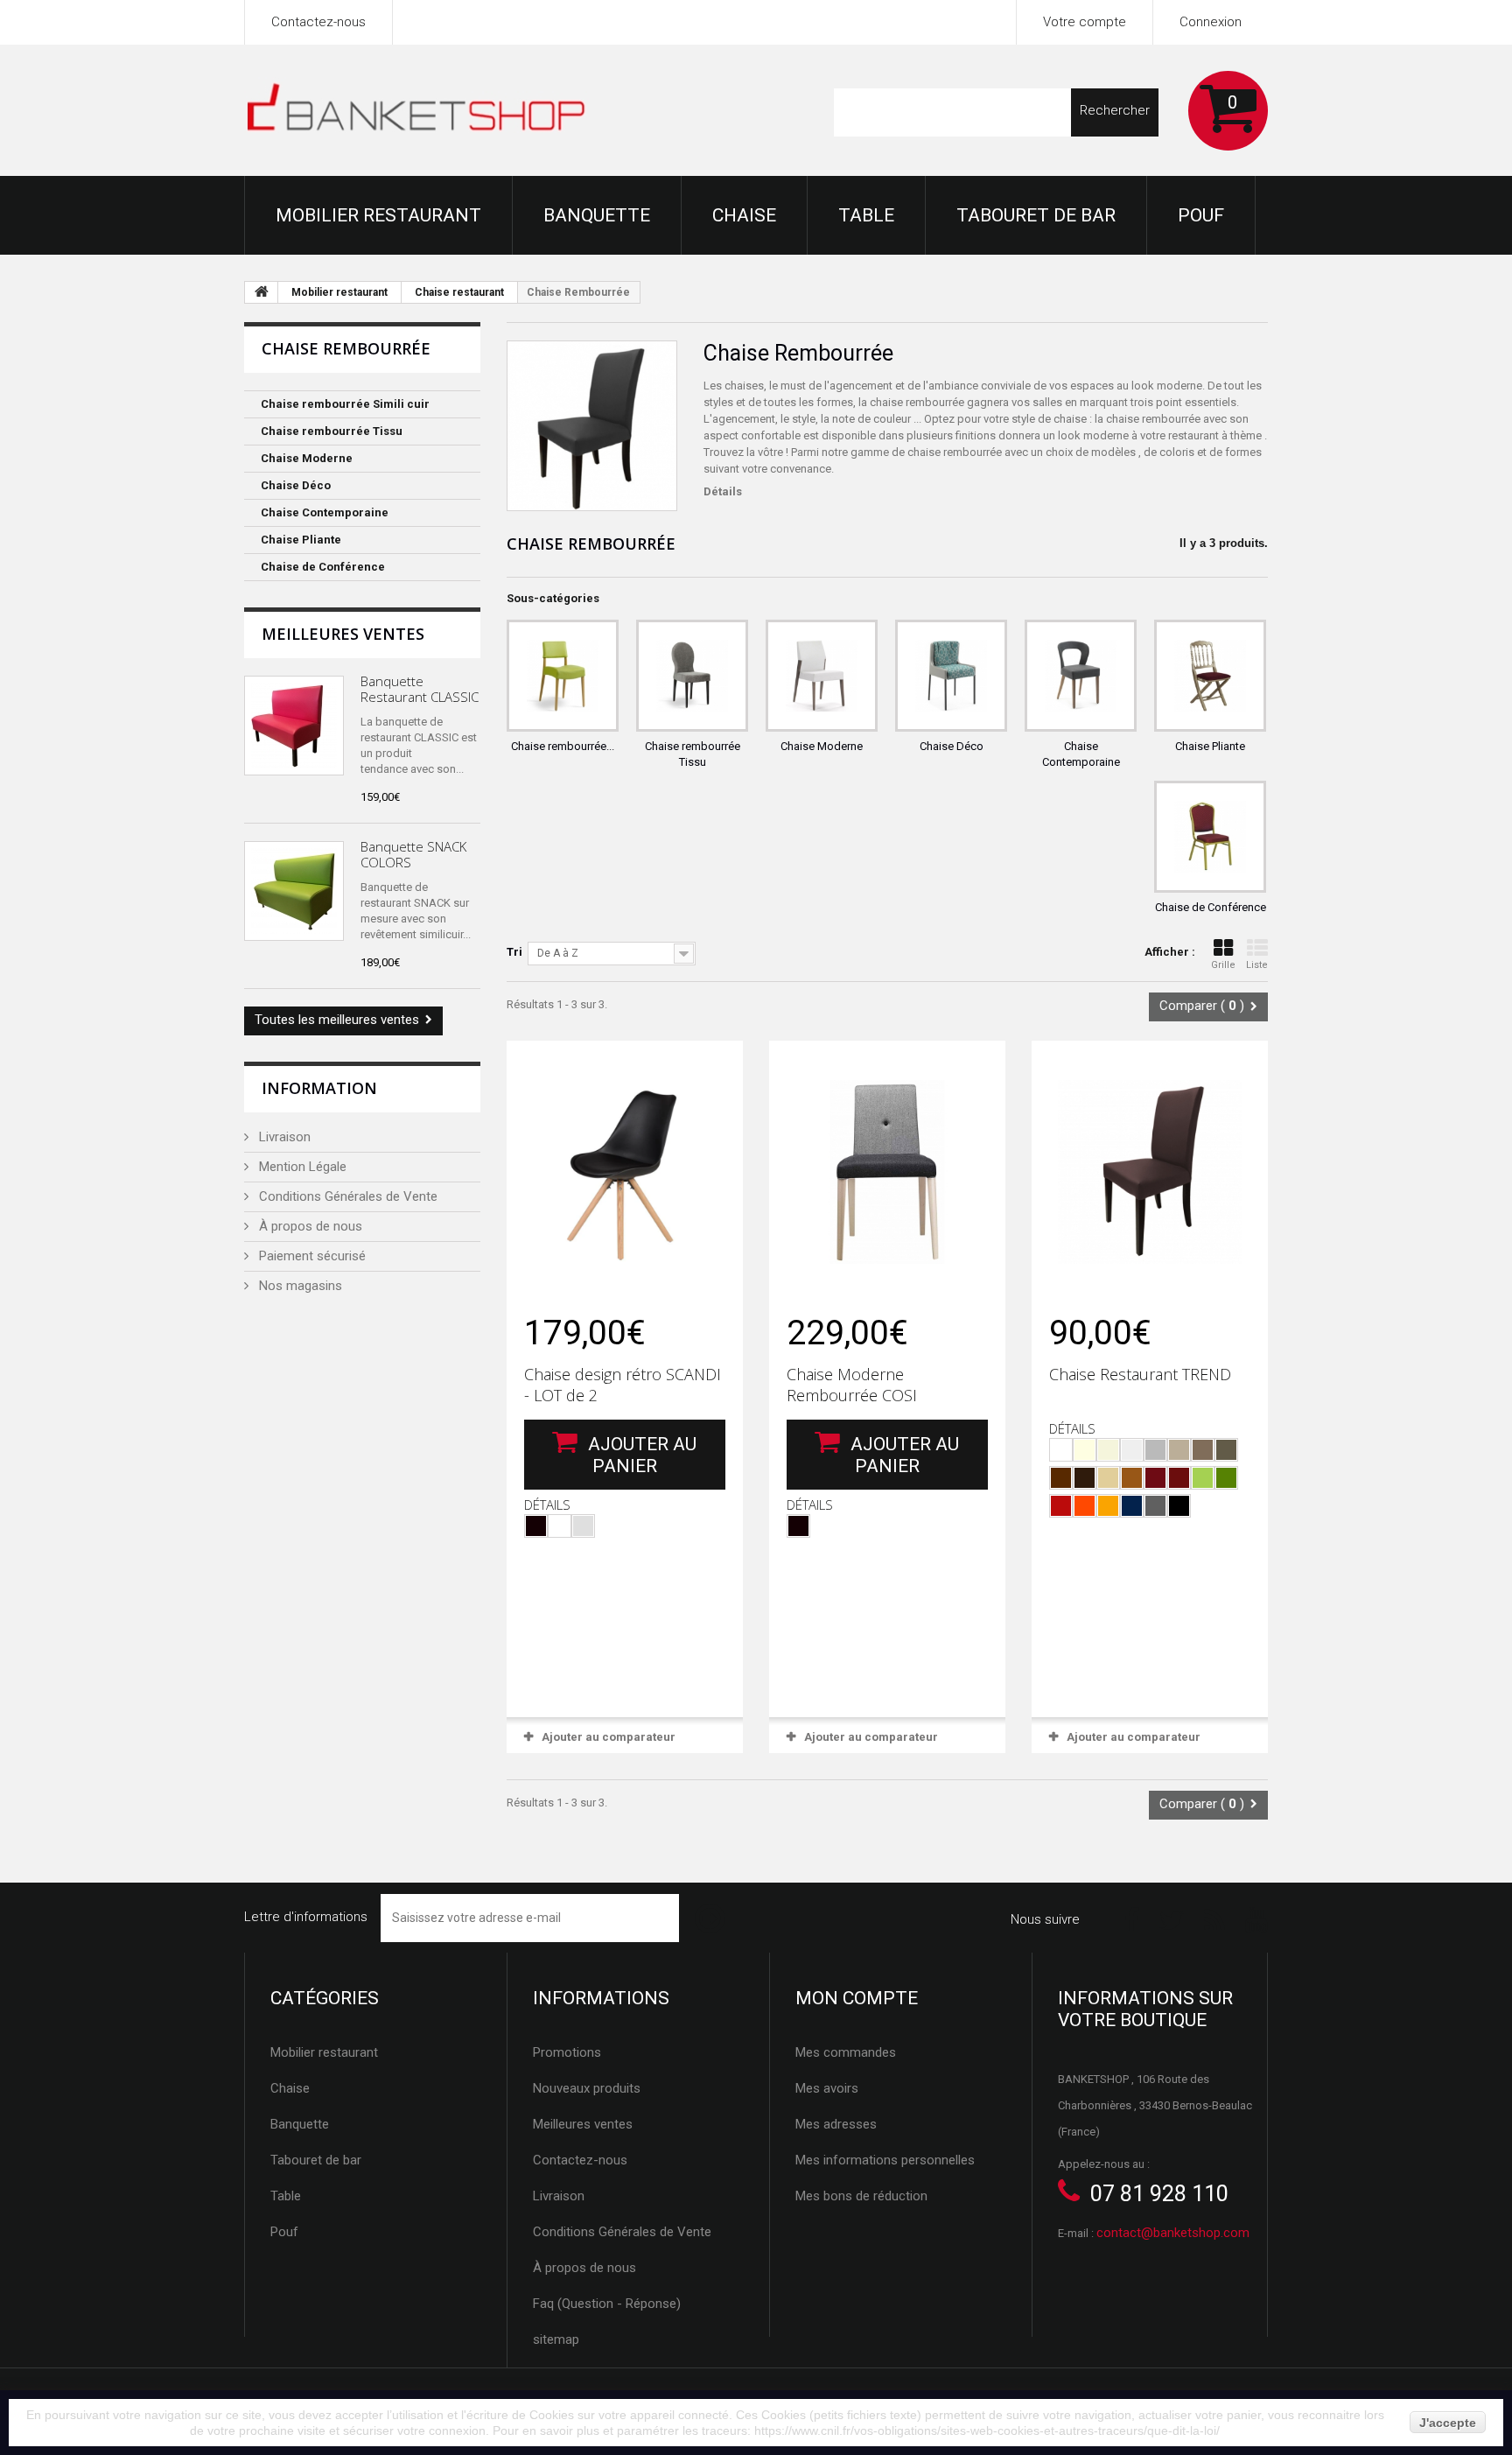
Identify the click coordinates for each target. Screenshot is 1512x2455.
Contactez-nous (318, 22)
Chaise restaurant (459, 292)
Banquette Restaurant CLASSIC (420, 689)
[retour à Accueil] (262, 292)
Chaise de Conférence (323, 567)
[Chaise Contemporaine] (1081, 676)
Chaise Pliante (301, 540)
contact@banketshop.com (1173, 2233)
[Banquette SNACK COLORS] (294, 891)
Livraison (283, 1137)
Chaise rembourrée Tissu (332, 431)
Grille (1223, 965)
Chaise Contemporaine (325, 512)
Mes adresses (836, 2124)
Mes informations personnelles (885, 2160)
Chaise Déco (296, 485)
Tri (514, 952)
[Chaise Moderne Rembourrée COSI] (887, 1172)
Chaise (744, 215)
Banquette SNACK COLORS (413, 854)
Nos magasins (299, 1286)
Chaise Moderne (307, 458)
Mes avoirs (827, 2088)
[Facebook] (1132, 1919)
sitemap (556, 2339)
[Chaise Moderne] (822, 676)
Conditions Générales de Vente (346, 1196)
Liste (1257, 965)
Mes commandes (846, 2052)
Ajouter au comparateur (609, 1737)
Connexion (1211, 22)
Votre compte (1085, 22)
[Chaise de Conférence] (1210, 837)
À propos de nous (309, 1226)
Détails (723, 491)
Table (866, 215)
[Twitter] (1172, 1919)
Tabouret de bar (1036, 215)
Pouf (1201, 215)
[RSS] (1214, 1919)
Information (319, 1088)
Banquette (597, 215)
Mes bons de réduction (861, 2196)
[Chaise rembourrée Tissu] (692, 676)
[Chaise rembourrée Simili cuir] (563, 676)
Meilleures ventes (343, 634)
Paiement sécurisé (311, 1256)
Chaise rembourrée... (563, 746)
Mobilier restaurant (378, 215)
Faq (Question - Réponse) (607, 2304)
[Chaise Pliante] (1210, 676)
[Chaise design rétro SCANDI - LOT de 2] (625, 1172)
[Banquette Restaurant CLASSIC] (294, 726)
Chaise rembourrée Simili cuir (345, 404)
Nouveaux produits (587, 2088)
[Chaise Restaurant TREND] (1150, 1172)
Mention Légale (301, 1167)
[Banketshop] (417, 112)
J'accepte (1448, 2423)
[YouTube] (1256, 1919)
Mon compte (857, 1998)
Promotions (567, 2052)
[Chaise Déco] (951, 676)
